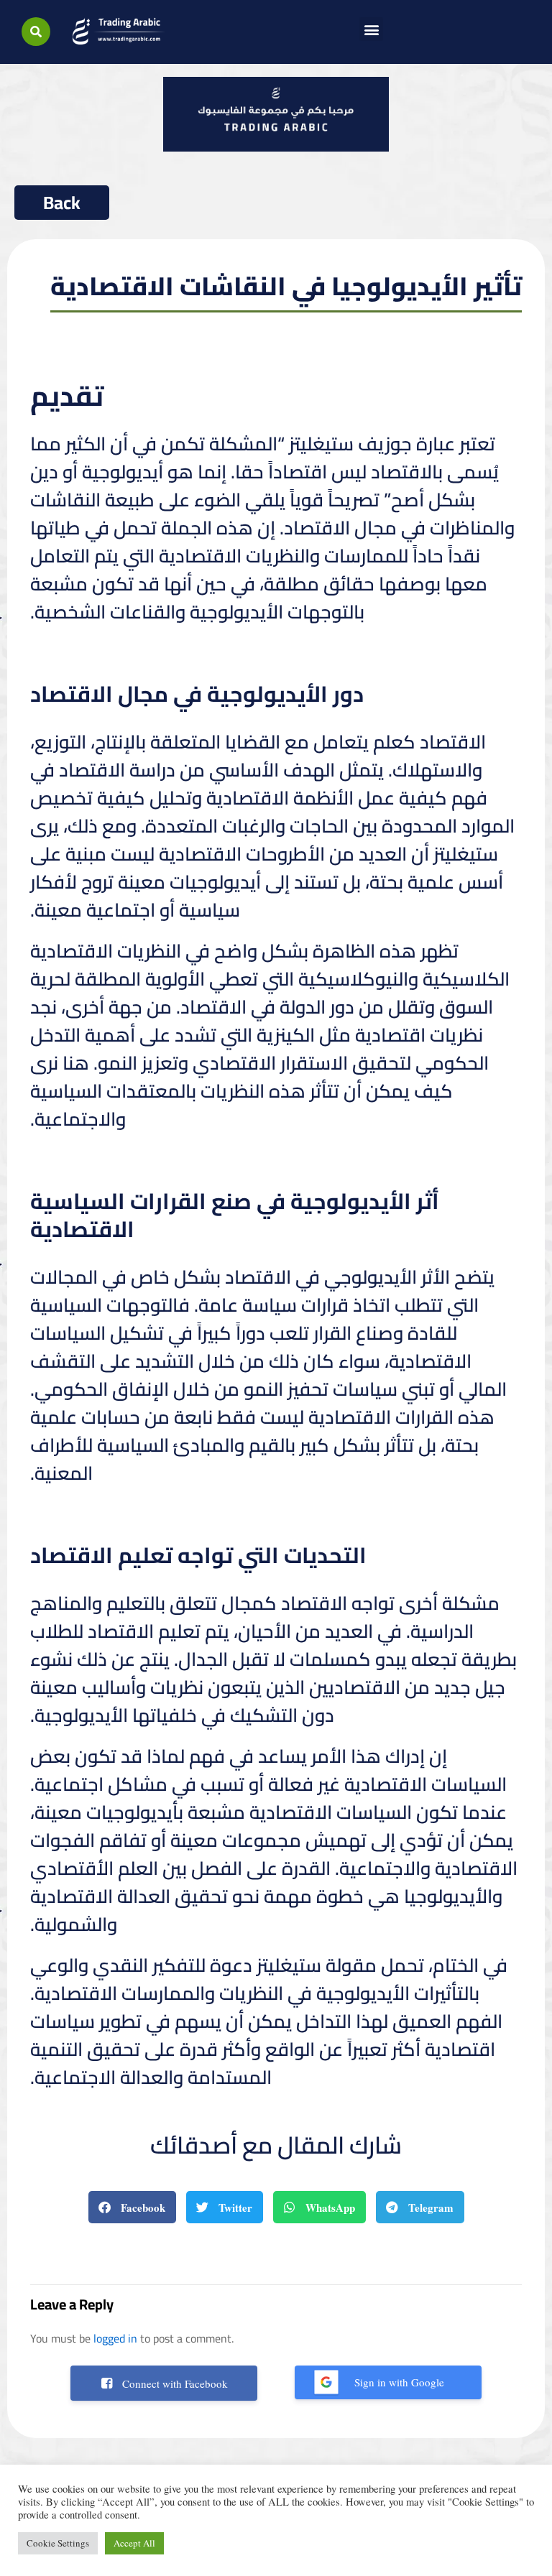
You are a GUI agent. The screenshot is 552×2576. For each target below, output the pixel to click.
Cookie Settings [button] (58, 2543)
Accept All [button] (134, 2543)
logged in (115, 2338)
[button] (36, 32)
